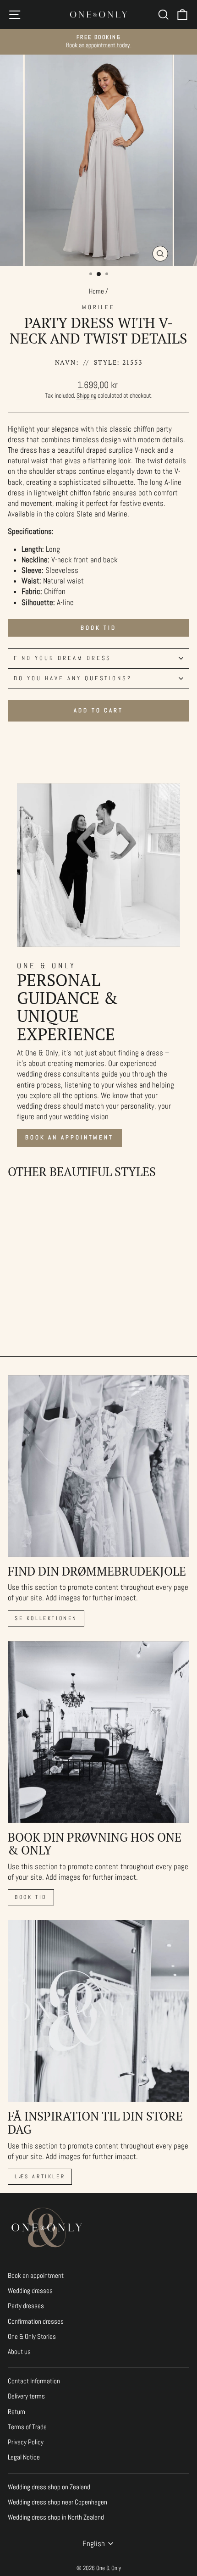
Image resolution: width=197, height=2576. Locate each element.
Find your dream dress (63, 658)
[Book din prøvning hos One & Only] (98, 1732)
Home (96, 291)
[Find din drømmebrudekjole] (98, 1466)
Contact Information (34, 2381)
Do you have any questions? (73, 678)
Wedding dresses (30, 2291)
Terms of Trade (27, 2427)
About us (19, 2352)
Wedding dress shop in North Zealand (56, 2517)
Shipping (86, 395)
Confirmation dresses (36, 2321)
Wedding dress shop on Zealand (49, 2487)
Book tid (98, 628)
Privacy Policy (26, 2442)
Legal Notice (24, 2457)
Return (16, 2412)
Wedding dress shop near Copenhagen (57, 2502)
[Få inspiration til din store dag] (98, 2011)
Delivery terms (26, 2396)
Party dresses (26, 2306)
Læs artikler (40, 2176)
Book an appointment (69, 1137)
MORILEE (99, 307)
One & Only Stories (32, 2337)
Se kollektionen (46, 1618)
